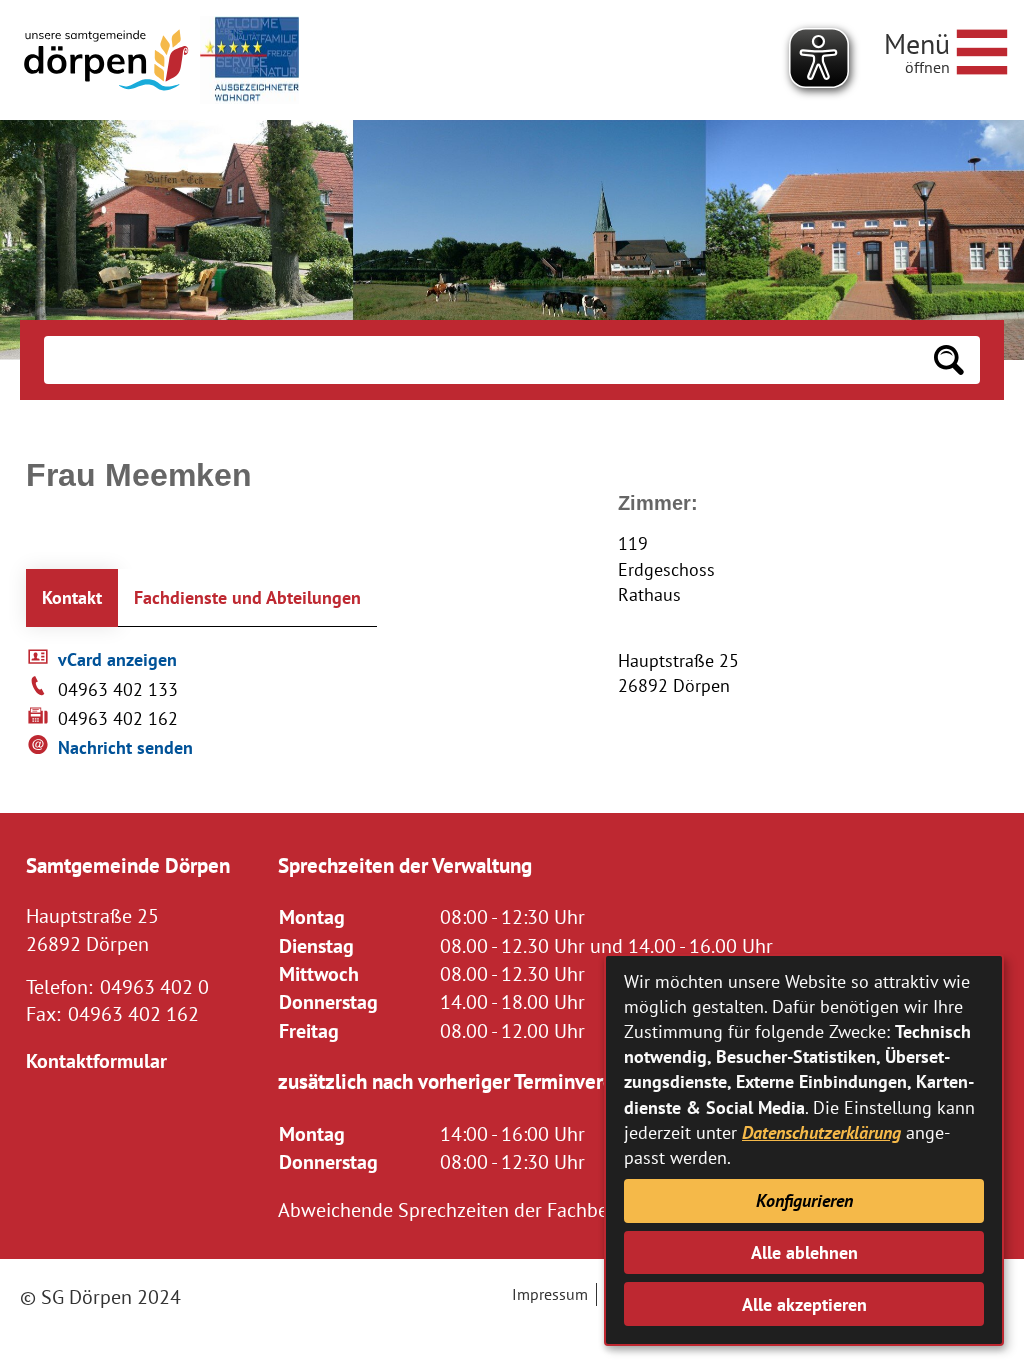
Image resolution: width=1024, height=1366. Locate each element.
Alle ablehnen (804, 1252)
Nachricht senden (125, 747)
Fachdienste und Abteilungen (247, 597)
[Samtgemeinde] (108, 60)
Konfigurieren (804, 1200)
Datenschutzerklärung (821, 1132)
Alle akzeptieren (804, 1304)
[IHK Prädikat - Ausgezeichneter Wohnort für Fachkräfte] (249, 60)
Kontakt (72, 597)
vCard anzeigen (117, 659)
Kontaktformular (96, 1060)
